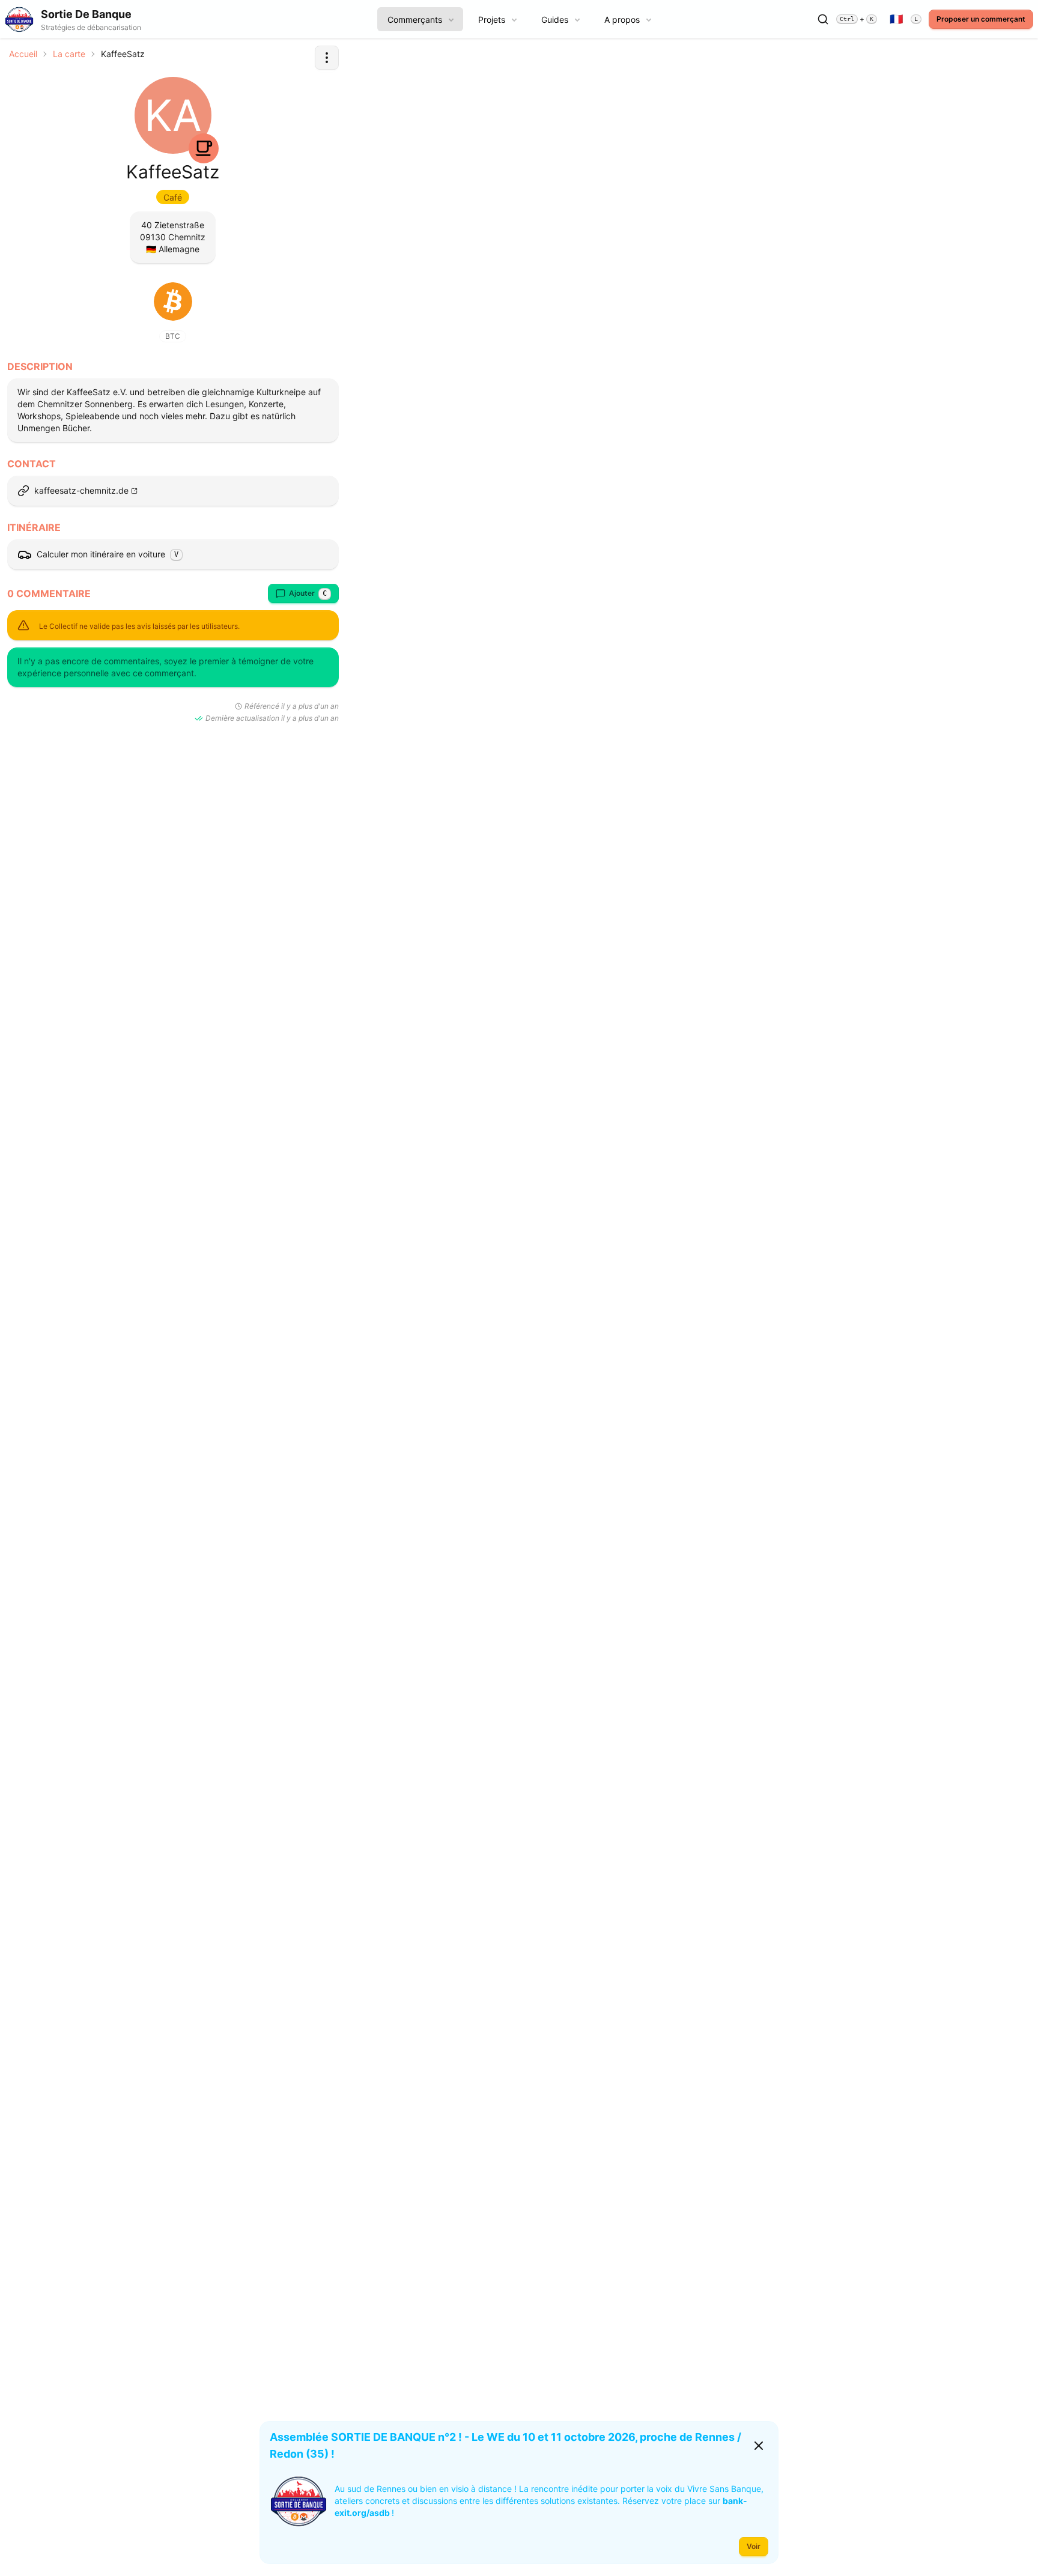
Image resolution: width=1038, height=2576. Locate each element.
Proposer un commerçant (981, 19)
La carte (69, 54)
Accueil (23, 54)
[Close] (759, 2446)
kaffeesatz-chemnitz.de (81, 490)
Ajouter (308, 593)
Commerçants (415, 20)
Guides (555, 20)
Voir (754, 2546)
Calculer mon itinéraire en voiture (108, 554)
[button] (327, 58)
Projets (492, 20)
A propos (622, 20)
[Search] (823, 19)
